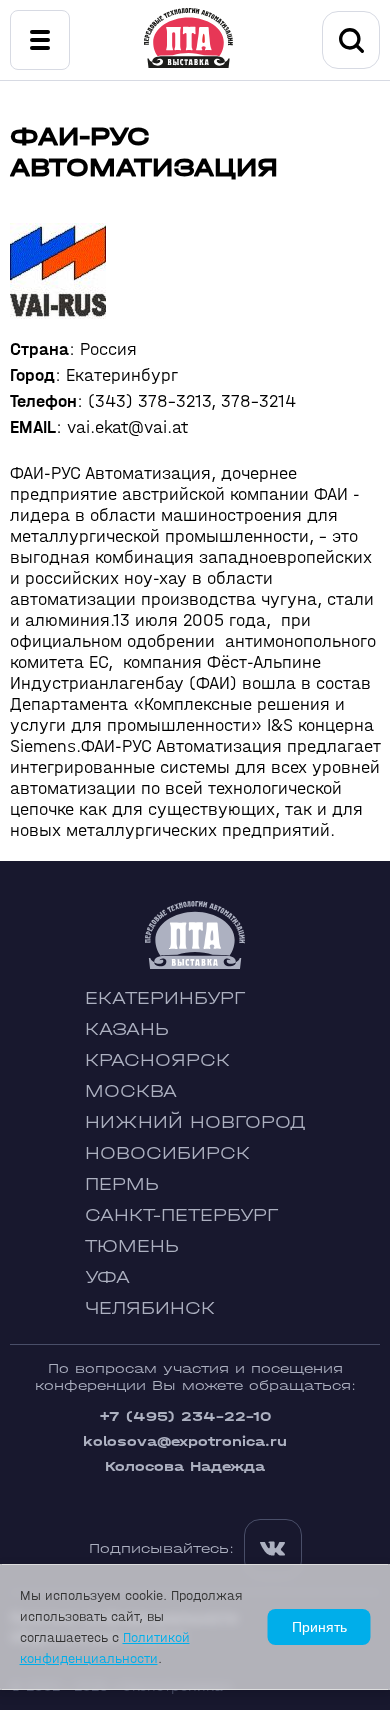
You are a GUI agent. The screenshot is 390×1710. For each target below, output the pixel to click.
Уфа (107, 1277)
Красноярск (157, 1060)
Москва (131, 1091)
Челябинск (150, 1308)
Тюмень (132, 1246)
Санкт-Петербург (181, 1215)
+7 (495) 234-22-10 (185, 1416)
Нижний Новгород (195, 1122)
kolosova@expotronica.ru (185, 1441)
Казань (127, 1029)
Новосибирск (167, 1153)
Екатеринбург (165, 998)
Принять (319, 1627)
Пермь (122, 1184)
